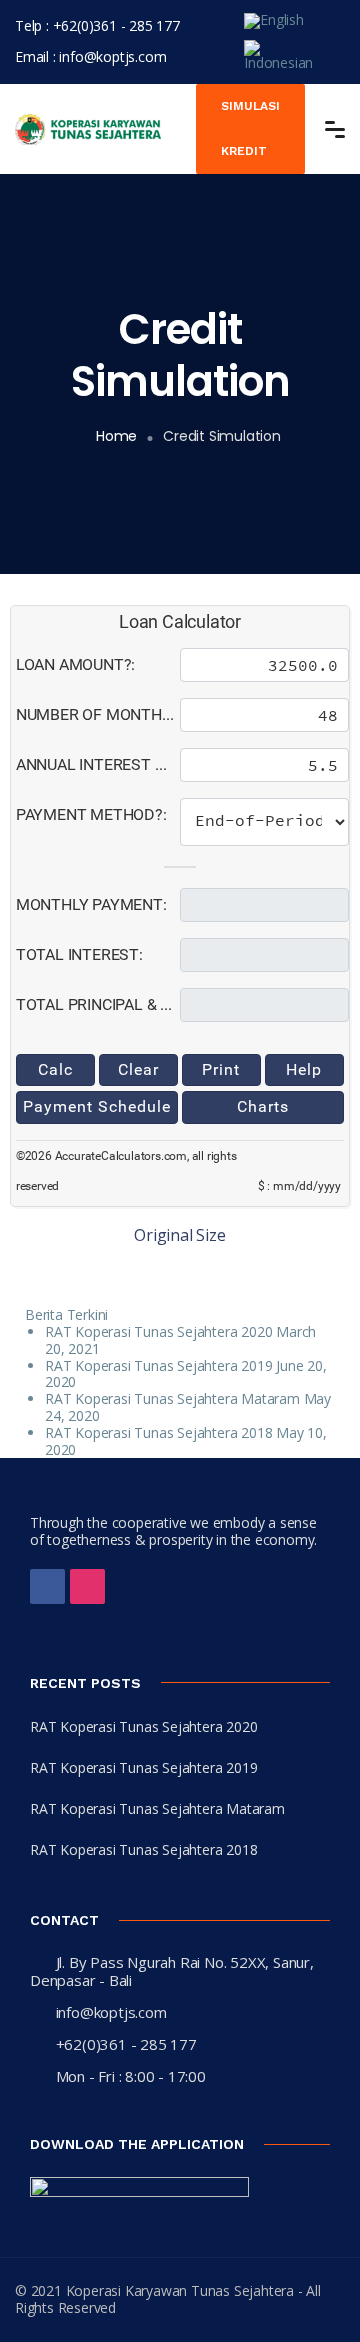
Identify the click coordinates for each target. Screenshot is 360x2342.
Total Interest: (79, 954)
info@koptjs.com (112, 56)
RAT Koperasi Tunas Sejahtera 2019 (158, 1365)
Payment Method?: (91, 814)
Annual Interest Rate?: (98, 764)
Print (221, 1069)
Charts (263, 1106)
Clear (138, 1069)
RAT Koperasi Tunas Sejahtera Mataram (172, 1398)
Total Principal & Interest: (98, 1004)
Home (116, 436)
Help (304, 1069)
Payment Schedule (97, 1106)
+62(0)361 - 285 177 (116, 25)
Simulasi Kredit (250, 128)
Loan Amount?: (75, 664)
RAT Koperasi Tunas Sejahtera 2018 (158, 1432)
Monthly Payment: (91, 904)
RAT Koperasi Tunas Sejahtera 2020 (158, 1331)
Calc (55, 1069)
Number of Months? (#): (98, 714)
